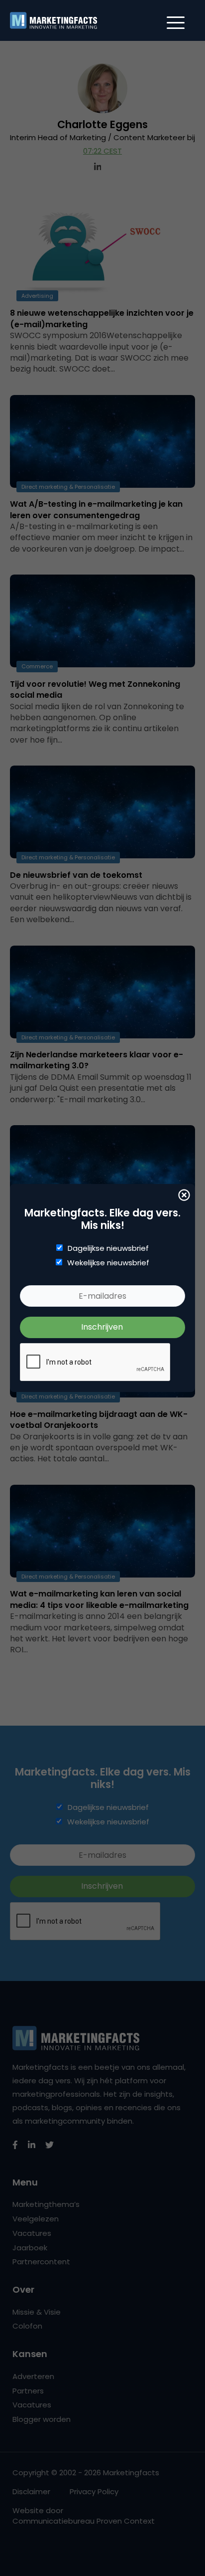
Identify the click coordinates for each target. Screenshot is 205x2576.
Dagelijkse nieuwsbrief (108, 1248)
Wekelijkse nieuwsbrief (108, 1263)
